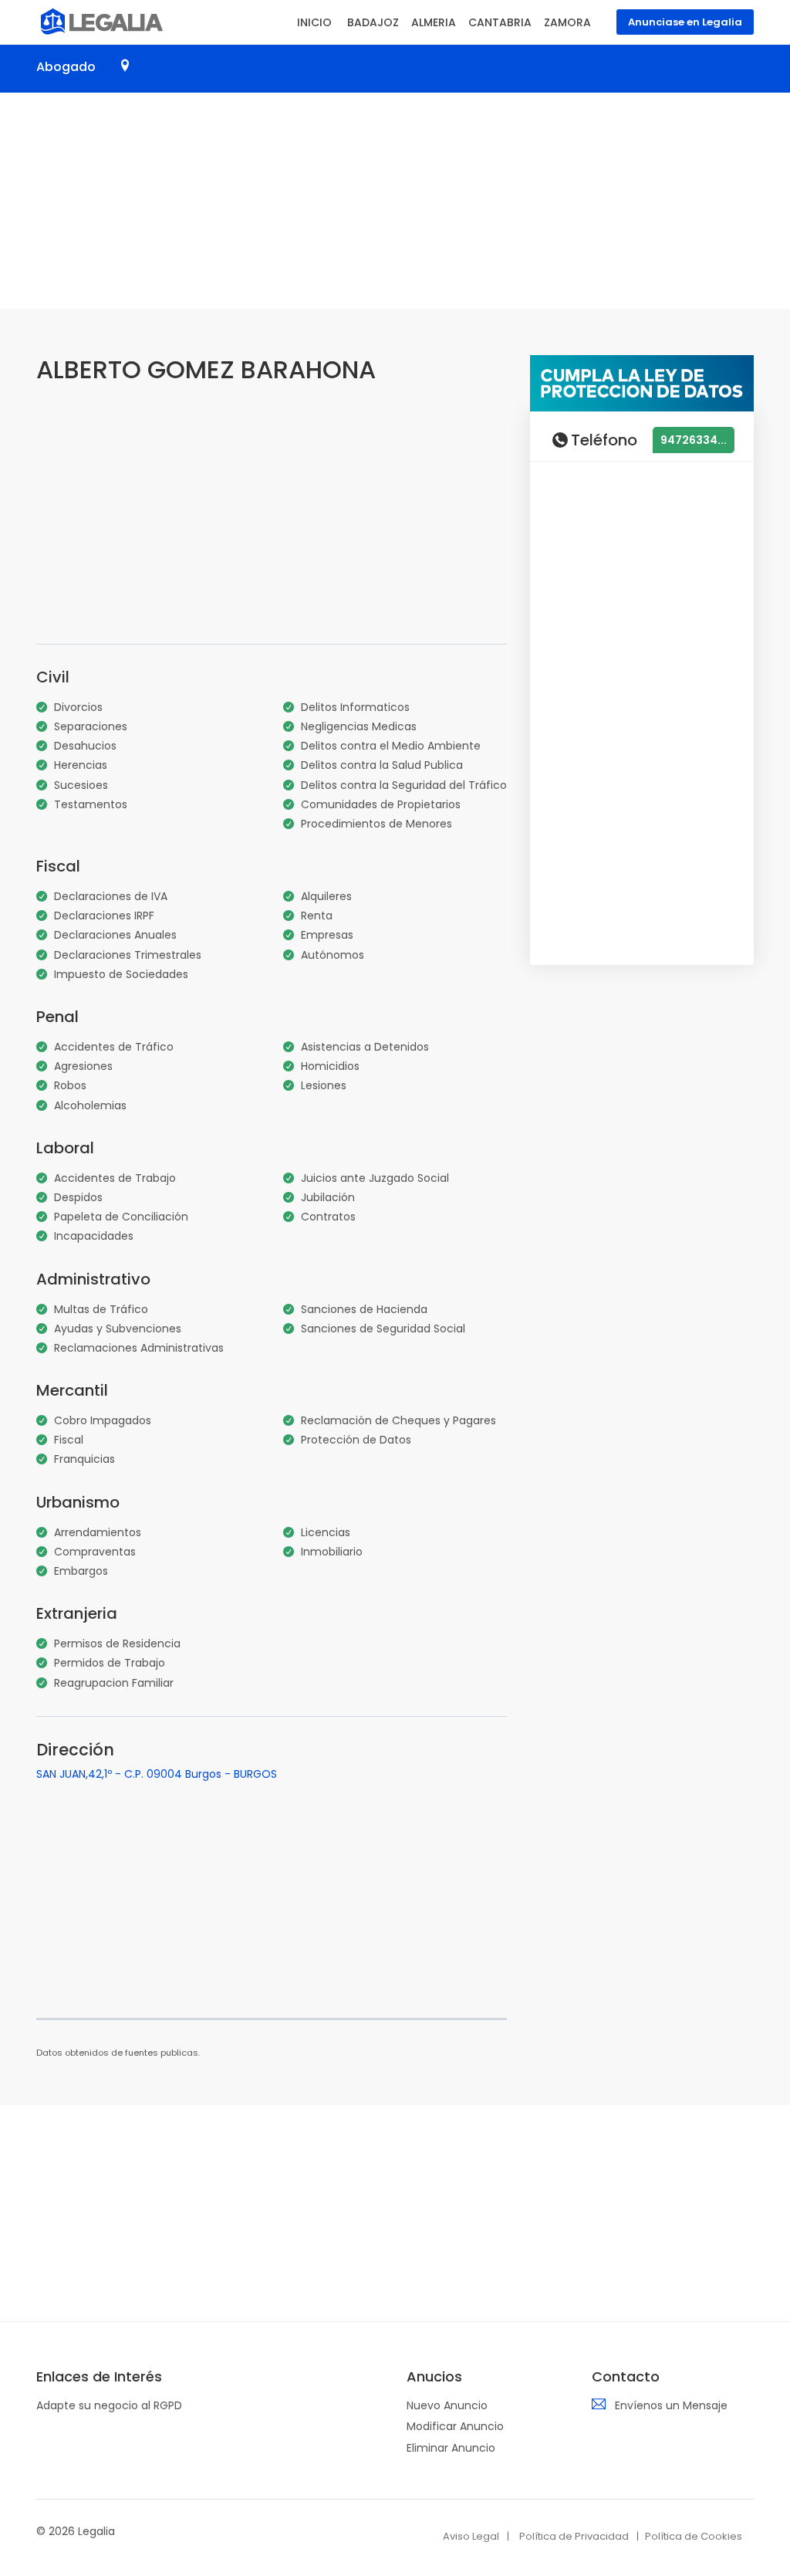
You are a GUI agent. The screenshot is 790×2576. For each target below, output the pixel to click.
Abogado (66, 67)
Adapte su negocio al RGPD (109, 2405)
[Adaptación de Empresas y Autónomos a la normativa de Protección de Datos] (642, 382)
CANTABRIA (500, 22)
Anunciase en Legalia (685, 22)
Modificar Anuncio (455, 2426)
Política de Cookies (694, 2536)
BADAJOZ (373, 22)
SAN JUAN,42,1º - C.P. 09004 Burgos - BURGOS (157, 1774)
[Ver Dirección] (125, 66)
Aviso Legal (471, 2536)
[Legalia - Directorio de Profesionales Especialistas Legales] (100, 20)
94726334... (694, 440)
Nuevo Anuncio (447, 2405)
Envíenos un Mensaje (671, 2405)
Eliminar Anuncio (451, 2448)
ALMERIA (434, 22)
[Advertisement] (395, 201)
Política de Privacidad (574, 2536)
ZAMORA (567, 22)
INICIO (314, 22)
